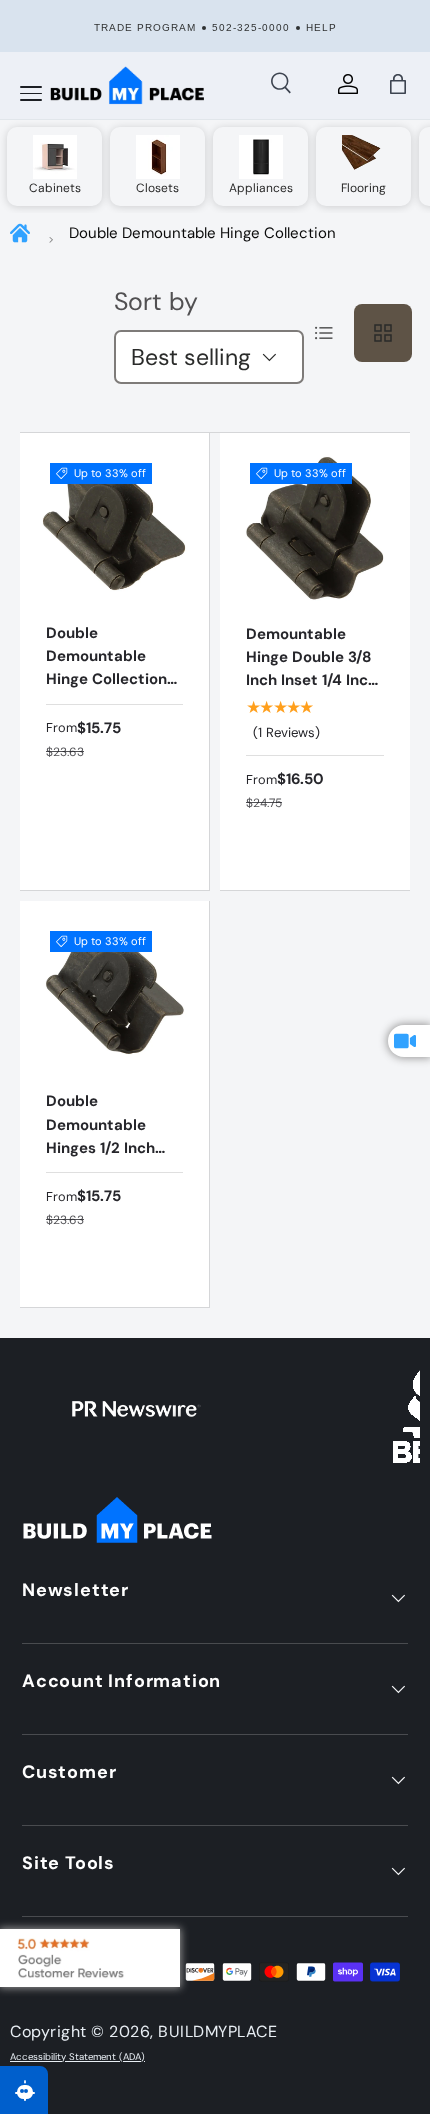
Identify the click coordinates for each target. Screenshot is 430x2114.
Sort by (156, 301)
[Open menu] (31, 94)
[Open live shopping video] (409, 1041)
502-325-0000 (251, 27)
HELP (321, 27)
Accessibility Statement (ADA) (77, 2057)
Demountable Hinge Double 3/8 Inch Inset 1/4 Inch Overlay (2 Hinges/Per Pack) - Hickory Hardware (311, 704)
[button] (398, 84)
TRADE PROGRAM (145, 27)
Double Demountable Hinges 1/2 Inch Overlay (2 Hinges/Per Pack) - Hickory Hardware (109, 1171)
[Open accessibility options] (24, 2090)
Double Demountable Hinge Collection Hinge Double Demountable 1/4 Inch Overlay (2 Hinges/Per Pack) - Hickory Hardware (109, 726)
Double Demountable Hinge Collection (202, 233)
